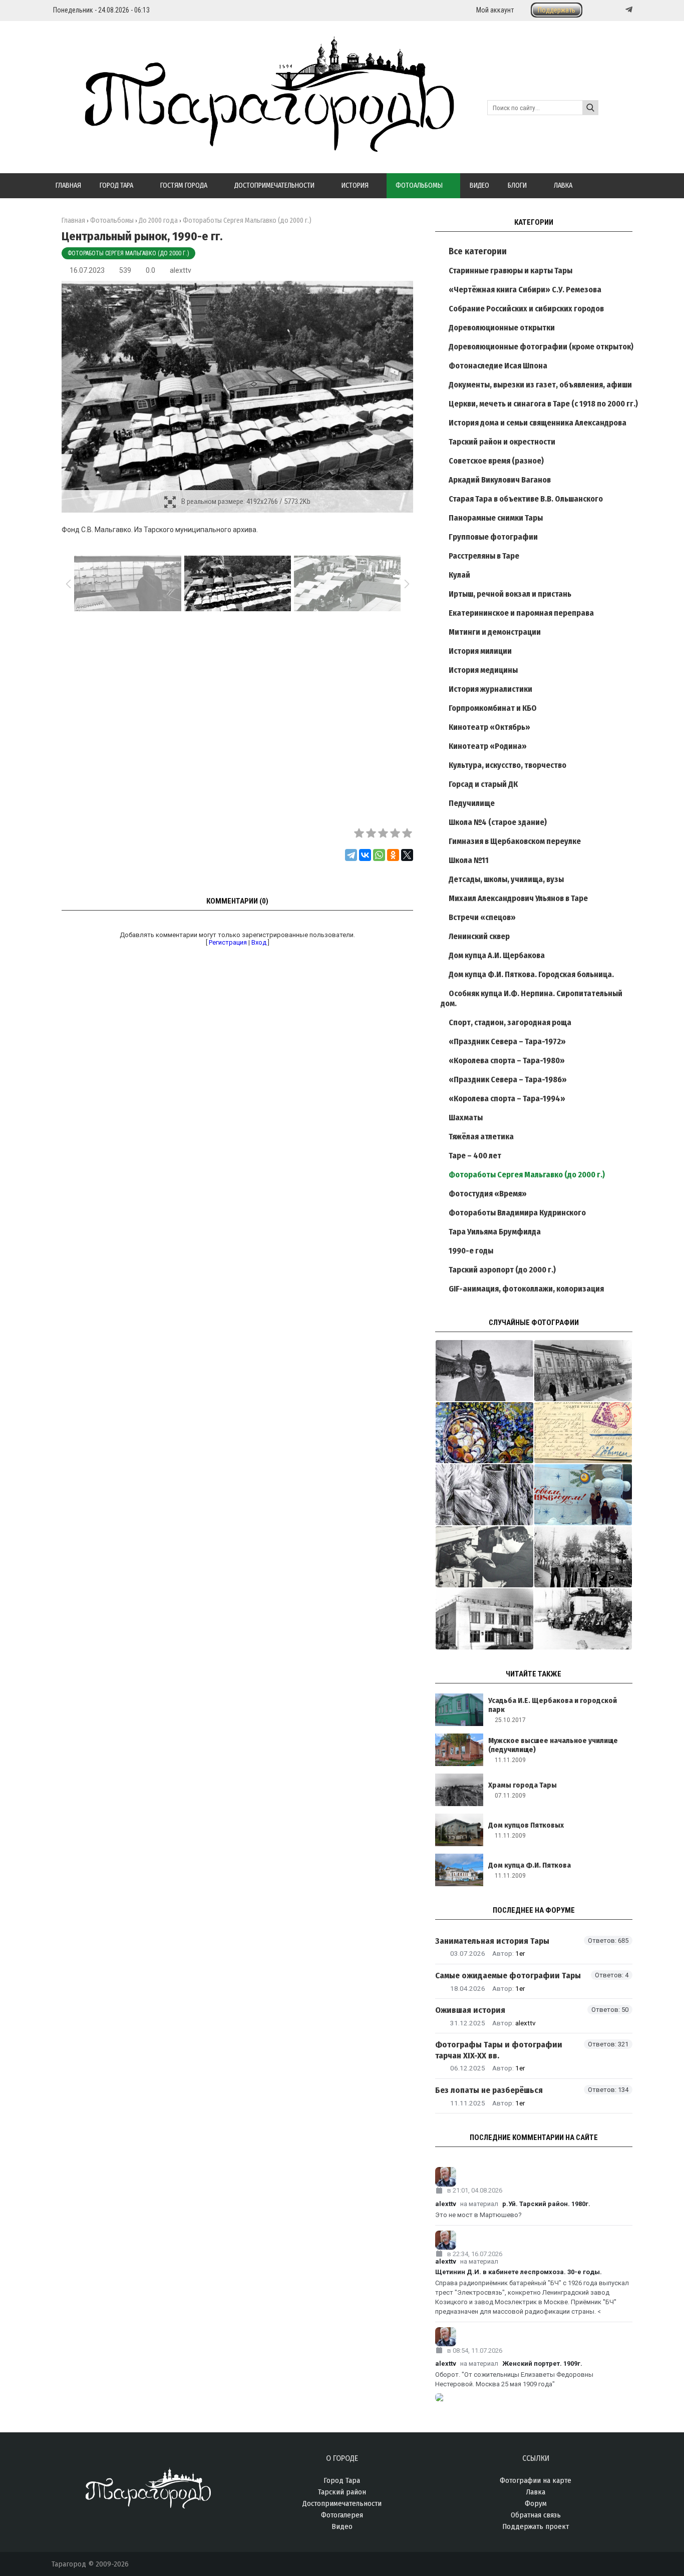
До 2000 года (158, 221)
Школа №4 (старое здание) (498, 822)
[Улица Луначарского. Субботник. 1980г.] (583, 1557)
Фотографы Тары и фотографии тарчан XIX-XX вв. (499, 2050)
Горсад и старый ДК (483, 784)
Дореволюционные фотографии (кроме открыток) (541, 347)
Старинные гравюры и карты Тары (510, 271)
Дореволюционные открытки (502, 328)
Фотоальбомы (112, 221)
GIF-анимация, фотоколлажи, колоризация (526, 1289)
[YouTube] (618, 10)
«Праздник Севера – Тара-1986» (508, 1080)
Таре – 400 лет (475, 1156)
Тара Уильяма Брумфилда (495, 1232)
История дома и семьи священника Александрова (538, 423)
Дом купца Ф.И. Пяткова (530, 1865)
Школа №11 (469, 860)
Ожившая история (470, 2010)
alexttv (181, 270)
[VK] (608, 10)
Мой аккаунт (495, 10)
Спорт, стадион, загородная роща (510, 1022)
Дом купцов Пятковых (526, 1825)
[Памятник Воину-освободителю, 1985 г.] (583, 1619)
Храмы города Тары (523, 1785)
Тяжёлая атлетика (481, 1137)
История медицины (483, 670)
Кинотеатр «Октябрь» (489, 727)
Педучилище (472, 803)
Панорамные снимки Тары (496, 518)
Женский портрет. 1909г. (542, 2364)
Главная (73, 221)
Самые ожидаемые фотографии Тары (508, 1976)
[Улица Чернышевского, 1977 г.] (484, 1371)
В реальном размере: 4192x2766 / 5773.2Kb (246, 502)
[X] (407, 855)
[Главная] (253, 146)
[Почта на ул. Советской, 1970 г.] (583, 1371)
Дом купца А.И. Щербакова (497, 955)
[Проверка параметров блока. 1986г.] (484, 1557)
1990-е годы (471, 1251)
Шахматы (466, 1118)
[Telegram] (628, 10)
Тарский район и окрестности (502, 442)
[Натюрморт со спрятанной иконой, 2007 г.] (484, 1495)
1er (520, 1953)
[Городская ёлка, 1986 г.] (583, 1495)
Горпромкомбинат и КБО (493, 708)
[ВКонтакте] (365, 855)
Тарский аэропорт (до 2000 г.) (502, 1270)
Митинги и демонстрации (495, 632)
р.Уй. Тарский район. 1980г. (546, 2204)
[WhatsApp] (379, 855)
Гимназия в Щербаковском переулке (515, 841)
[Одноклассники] (393, 855)
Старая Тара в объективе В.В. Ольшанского (526, 499)
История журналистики (490, 689)
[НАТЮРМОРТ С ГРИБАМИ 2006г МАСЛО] (484, 1433)
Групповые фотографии (493, 537)
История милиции (480, 651)
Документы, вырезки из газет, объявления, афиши (540, 385)
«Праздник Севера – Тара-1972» (507, 1041)
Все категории (478, 251)
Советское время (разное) (496, 461)
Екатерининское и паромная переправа (521, 613)
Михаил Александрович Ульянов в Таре (518, 898)
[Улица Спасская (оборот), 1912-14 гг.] (583, 1433)
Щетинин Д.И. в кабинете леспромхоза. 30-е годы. (519, 2272)
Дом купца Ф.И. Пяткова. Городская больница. (531, 974)
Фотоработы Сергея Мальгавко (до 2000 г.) (128, 253)
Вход (259, 942)
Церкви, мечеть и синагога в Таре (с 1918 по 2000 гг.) (543, 404)
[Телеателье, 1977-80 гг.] (484, 1619)
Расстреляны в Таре (484, 556)
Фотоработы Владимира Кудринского (517, 1213)
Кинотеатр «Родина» (488, 746)
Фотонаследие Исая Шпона (498, 366)
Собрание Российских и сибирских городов (526, 309)
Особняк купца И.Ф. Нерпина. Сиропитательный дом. (532, 998)
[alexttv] (534, 2177)
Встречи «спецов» (482, 917)
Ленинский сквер (479, 936)
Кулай (459, 575)
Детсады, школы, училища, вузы (506, 879)
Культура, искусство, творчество (507, 765)
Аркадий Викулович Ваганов (500, 480)
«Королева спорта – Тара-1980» (507, 1060)
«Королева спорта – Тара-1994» (507, 1099)
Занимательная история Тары (492, 1941)
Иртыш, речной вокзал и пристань (510, 594)
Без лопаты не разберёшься (489, 2090)
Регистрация (228, 942)
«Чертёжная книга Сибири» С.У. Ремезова (525, 290)
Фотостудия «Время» (488, 1194)
